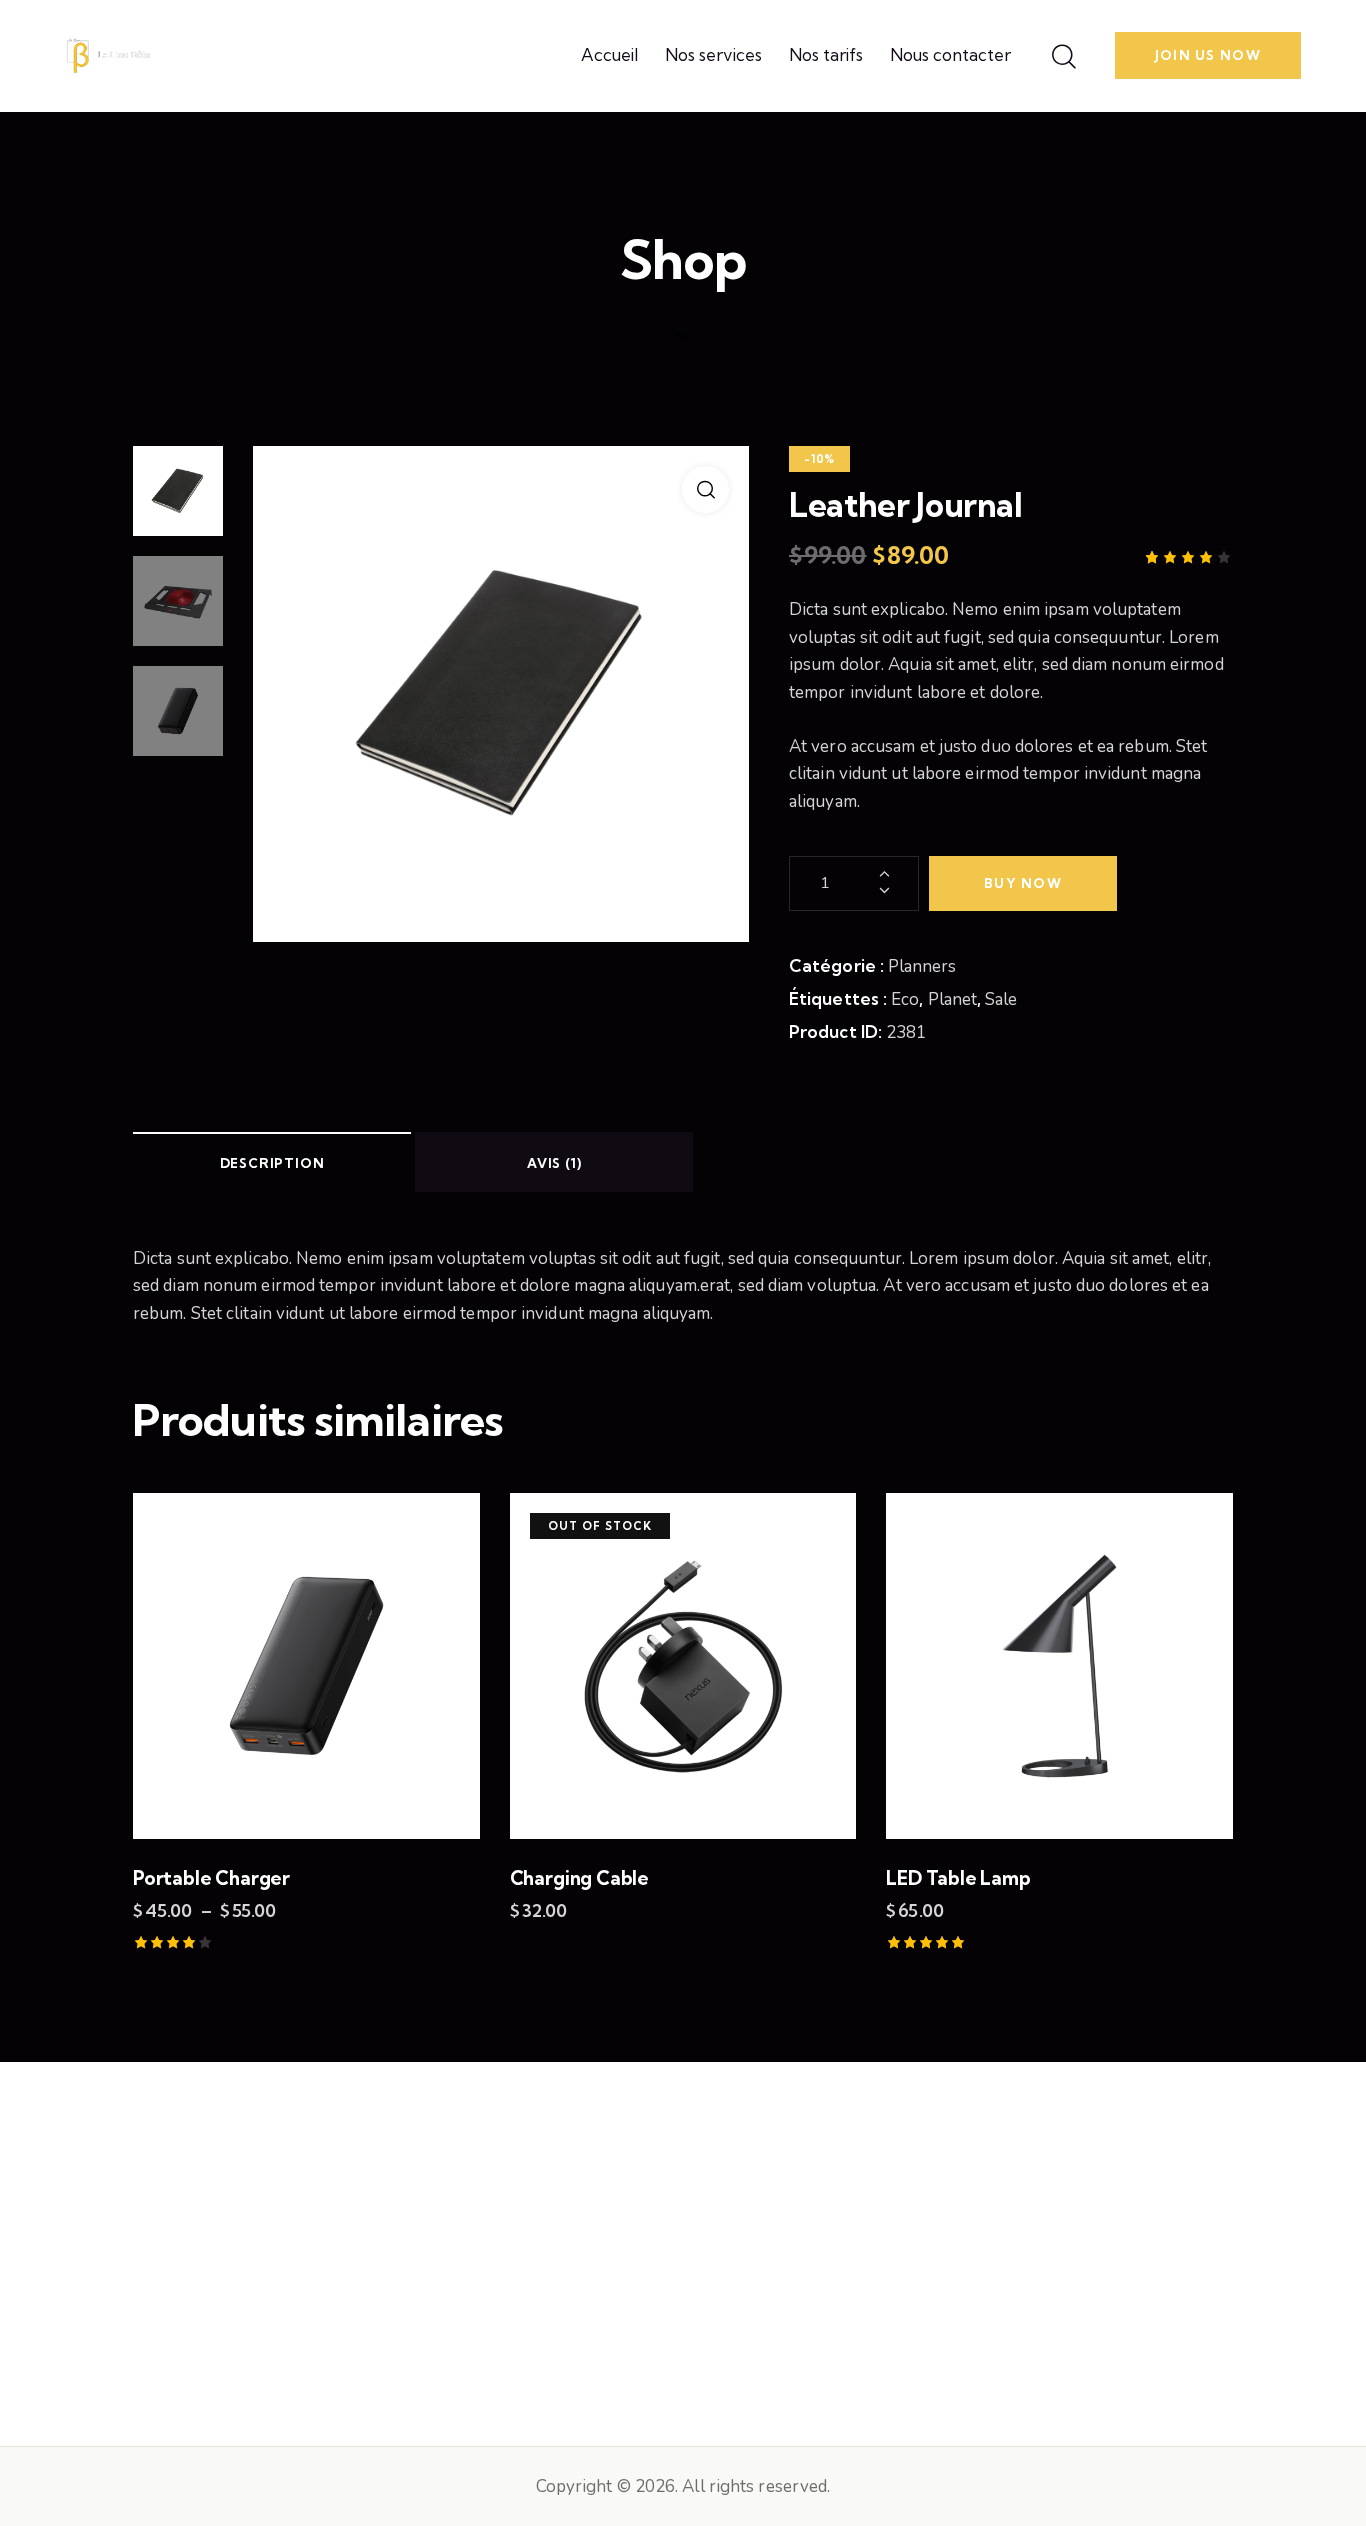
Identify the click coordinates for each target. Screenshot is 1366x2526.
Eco (905, 999)
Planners (922, 966)
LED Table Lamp (958, 1878)
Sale (1001, 999)
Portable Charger (211, 1878)
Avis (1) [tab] (554, 1163)
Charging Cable (579, 1878)
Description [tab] (272, 1163)
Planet (952, 999)
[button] (705, 489)
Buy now (1023, 883)
